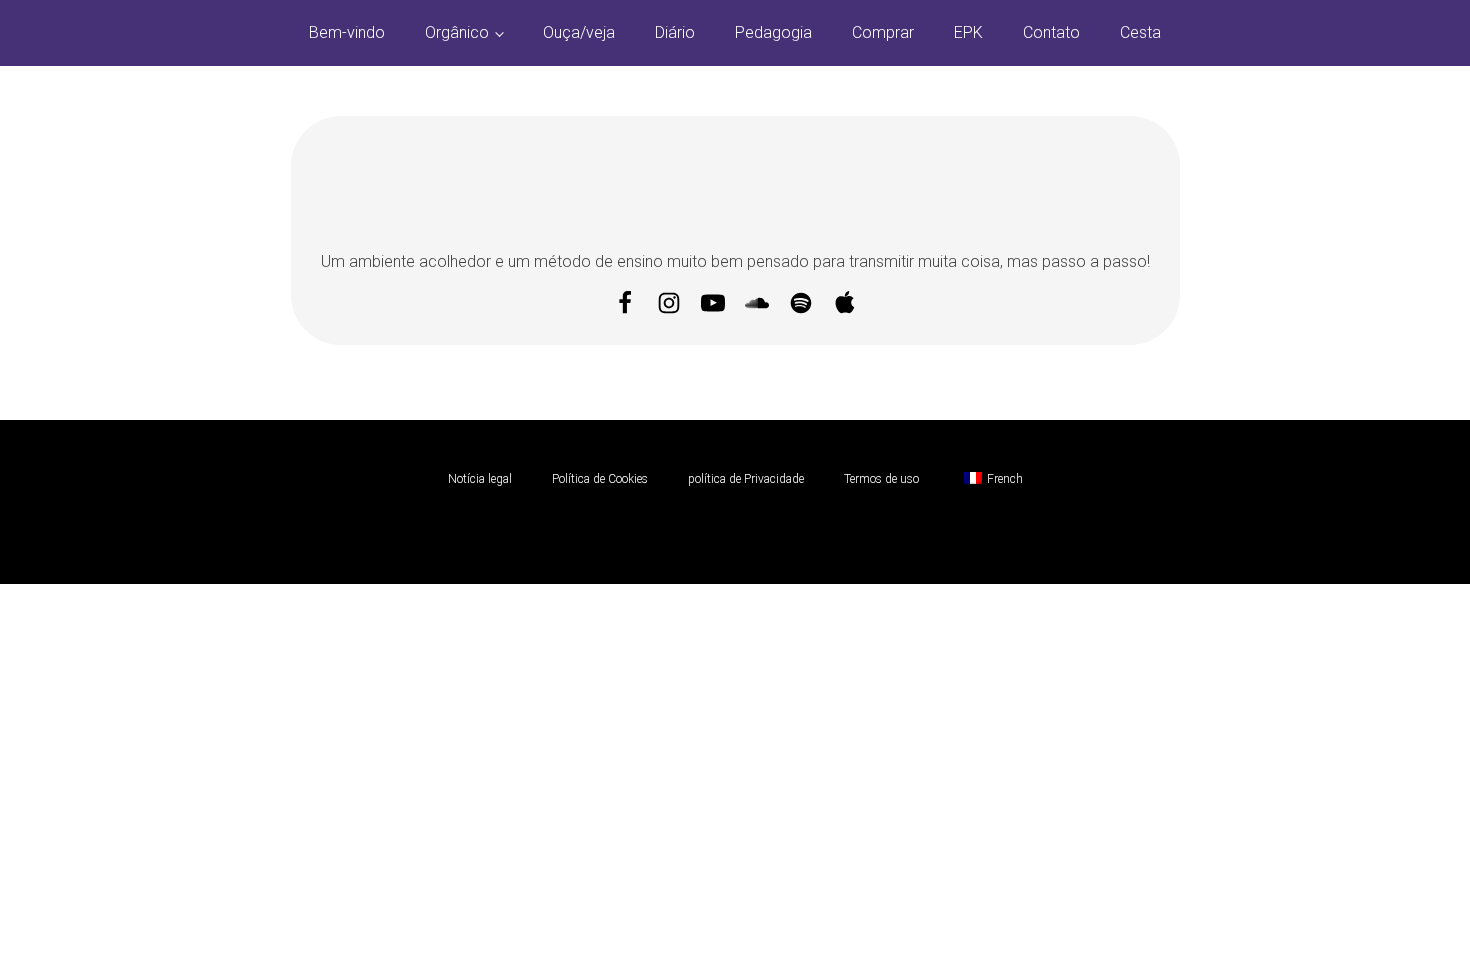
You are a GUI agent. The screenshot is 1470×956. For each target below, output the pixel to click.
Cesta (1140, 32)
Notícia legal (480, 479)
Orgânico (457, 32)
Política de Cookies (600, 479)
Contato (1051, 32)
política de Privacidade (746, 479)
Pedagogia (773, 32)
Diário (675, 32)
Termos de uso (881, 479)
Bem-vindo (347, 32)
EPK (968, 32)
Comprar (883, 32)
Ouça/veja (579, 32)
